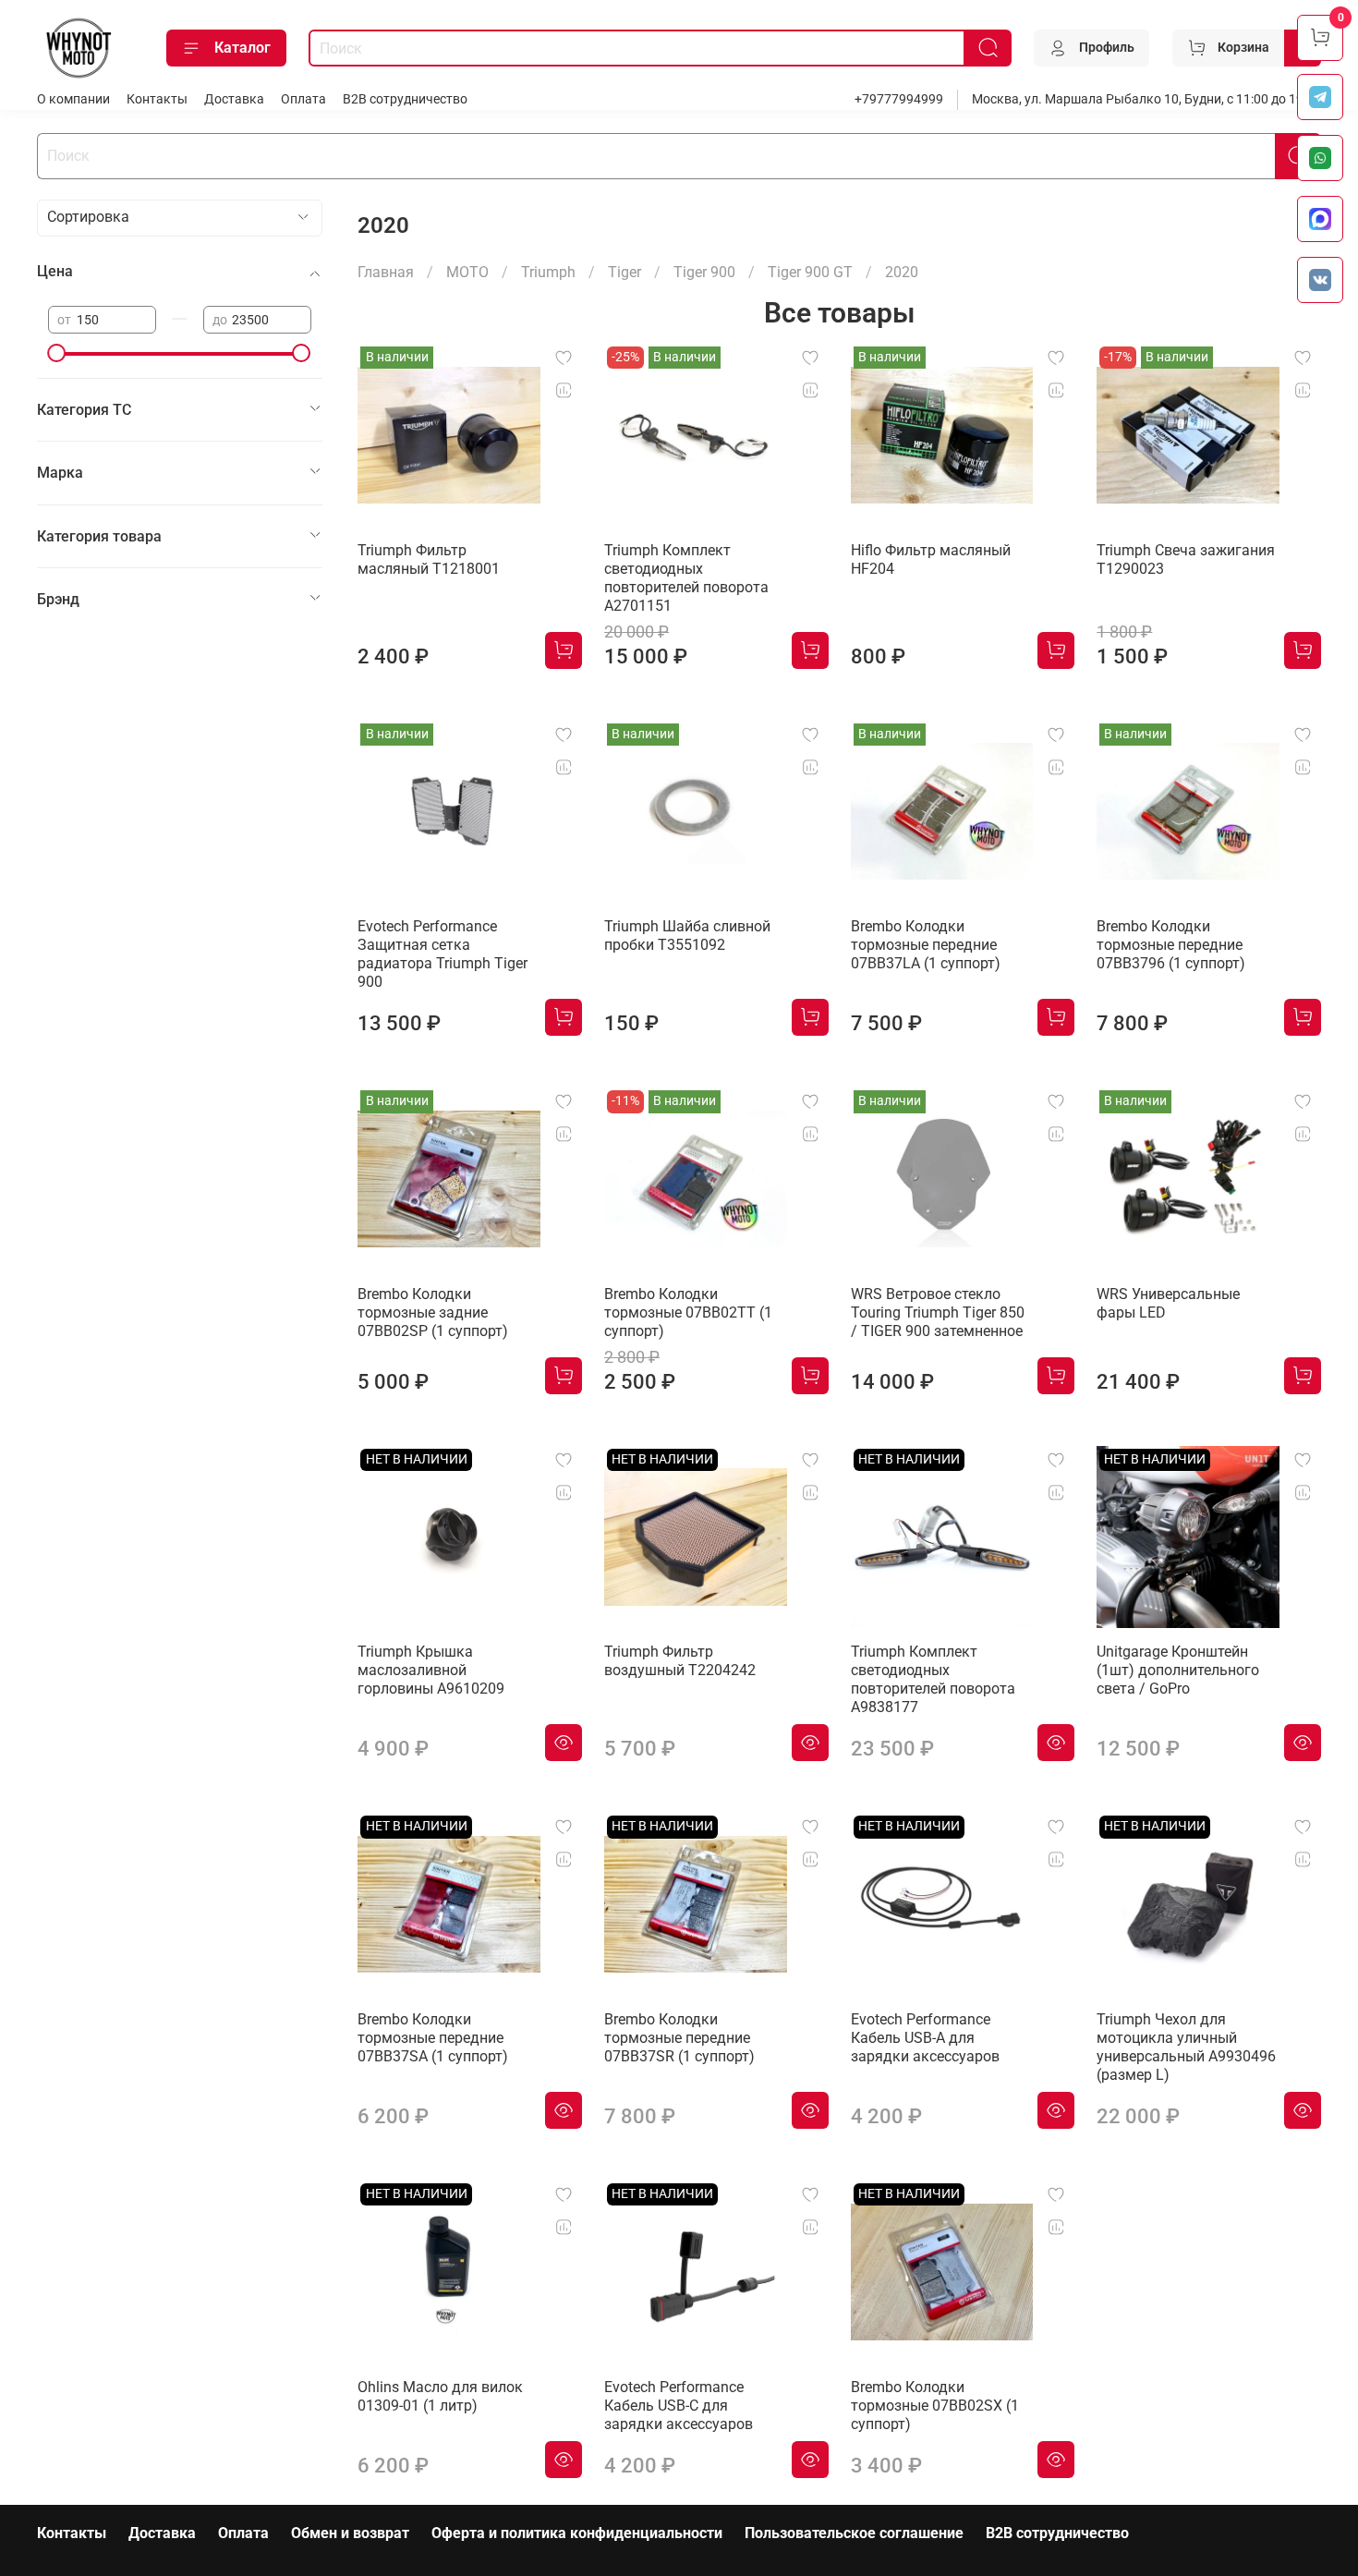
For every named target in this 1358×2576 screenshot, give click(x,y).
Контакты (157, 99)
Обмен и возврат (350, 2533)
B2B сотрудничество (405, 99)
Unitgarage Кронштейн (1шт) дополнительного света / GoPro (1178, 1670)
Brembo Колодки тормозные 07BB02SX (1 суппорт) (935, 2406)
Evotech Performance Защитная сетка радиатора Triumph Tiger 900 (443, 954)
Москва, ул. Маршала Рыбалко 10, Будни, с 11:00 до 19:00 (1146, 99)
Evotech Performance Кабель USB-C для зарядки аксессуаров (679, 2406)
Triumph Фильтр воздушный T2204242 (680, 1661)
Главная (386, 272)
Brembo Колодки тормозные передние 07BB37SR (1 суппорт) (679, 2038)
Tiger (624, 272)
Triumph (548, 272)
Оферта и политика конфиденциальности (577, 2533)
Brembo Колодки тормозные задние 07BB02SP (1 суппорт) (433, 1312)
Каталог (242, 48)
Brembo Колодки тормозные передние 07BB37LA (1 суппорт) (926, 945)
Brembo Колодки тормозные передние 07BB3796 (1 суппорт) (1171, 945)
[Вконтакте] (1320, 280)
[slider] (57, 353)
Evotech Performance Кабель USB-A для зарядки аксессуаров (925, 2038)
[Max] (1320, 219)
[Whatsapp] (1320, 158)
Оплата (303, 99)
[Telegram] (1320, 97)
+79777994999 (899, 99)
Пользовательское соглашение (854, 2533)
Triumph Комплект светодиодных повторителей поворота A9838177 (933, 1679)
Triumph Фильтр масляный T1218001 (429, 559)
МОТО (467, 272)
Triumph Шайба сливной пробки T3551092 (687, 936)
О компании (73, 99)
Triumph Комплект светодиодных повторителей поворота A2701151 (686, 578)
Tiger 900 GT (810, 272)
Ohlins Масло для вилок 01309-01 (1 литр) (440, 2396)
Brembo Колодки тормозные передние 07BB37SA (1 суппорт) (433, 2038)
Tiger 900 (704, 272)
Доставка (234, 99)
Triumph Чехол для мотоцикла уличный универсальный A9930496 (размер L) (1186, 2047)
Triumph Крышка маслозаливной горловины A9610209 (431, 1670)
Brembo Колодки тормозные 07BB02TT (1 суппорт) (688, 1312)
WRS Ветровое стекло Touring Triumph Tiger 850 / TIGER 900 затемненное (938, 1312)
